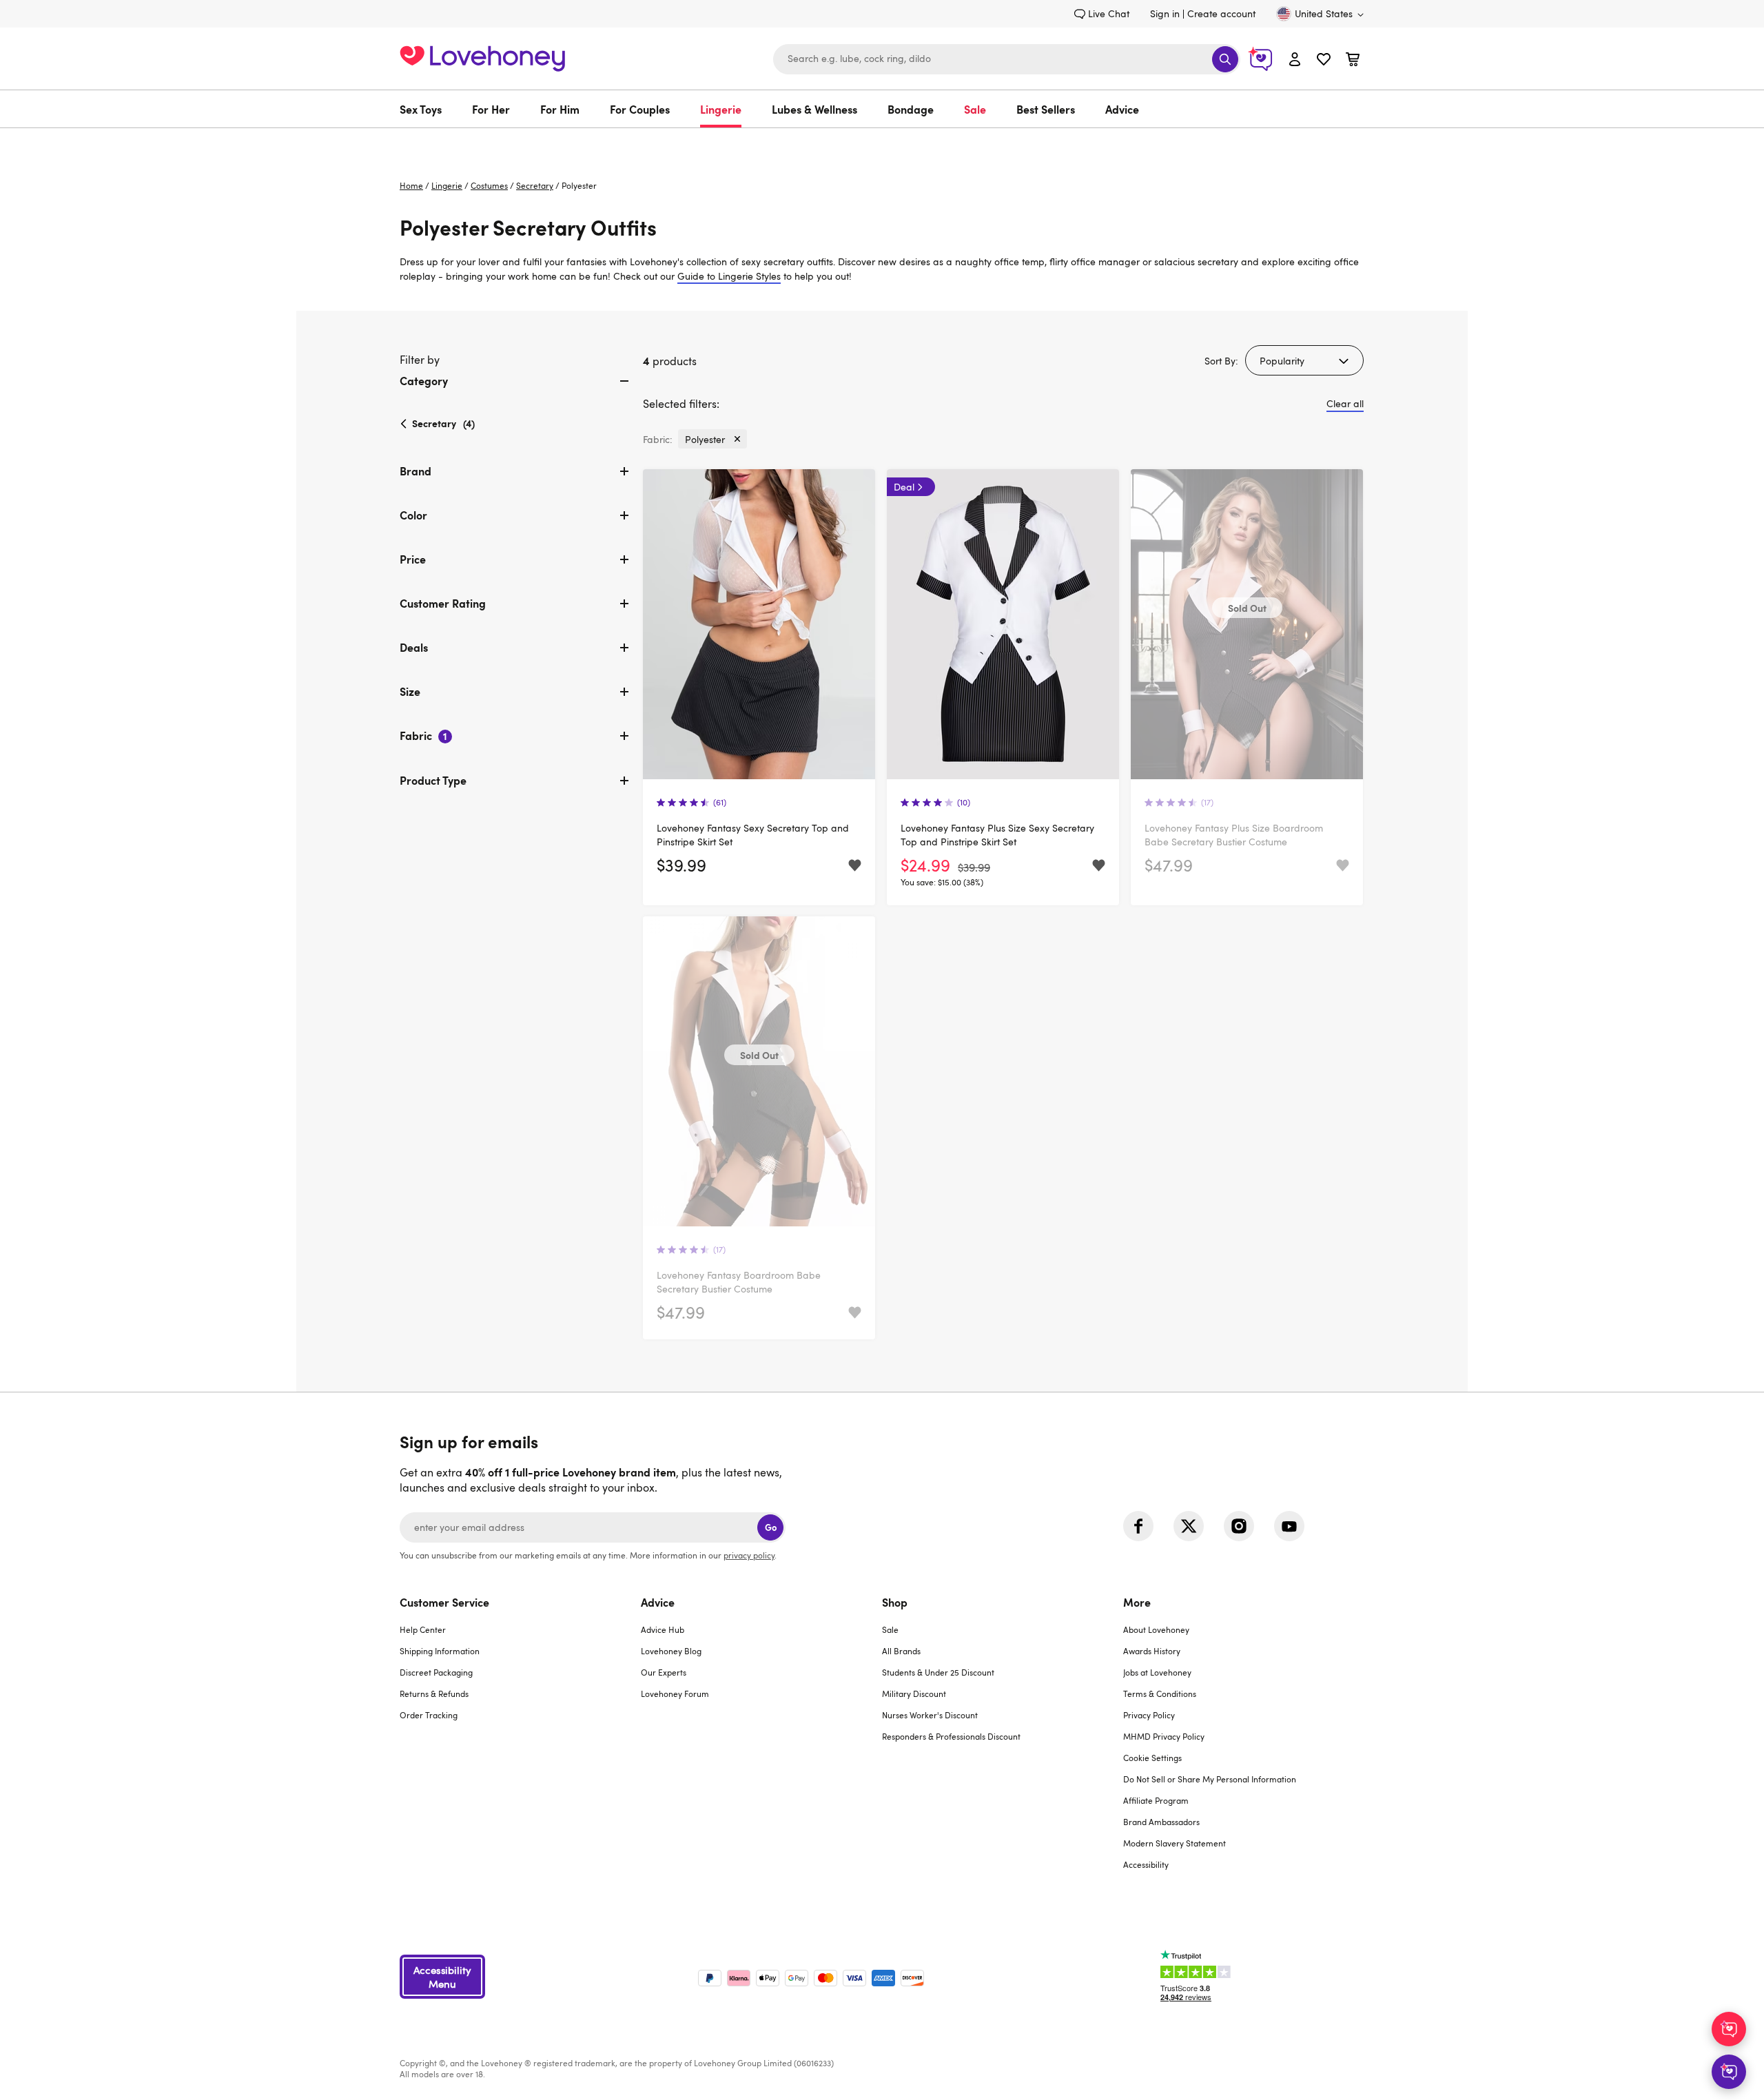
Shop (895, 1602)
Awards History (1152, 1651)
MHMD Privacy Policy (1164, 1736)
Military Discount (914, 1694)
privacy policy (749, 1555)
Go (771, 1527)
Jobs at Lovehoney (1157, 1672)
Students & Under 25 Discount (938, 1672)
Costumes (489, 185)
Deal (904, 487)
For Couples (640, 109)
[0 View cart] (1353, 61)
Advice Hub (663, 1629)
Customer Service (444, 1602)
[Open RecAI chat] (1729, 2029)
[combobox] (1007, 59)
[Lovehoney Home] (482, 57)
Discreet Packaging (436, 1672)
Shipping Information (440, 1651)
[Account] (1295, 59)
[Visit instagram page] (1239, 1526)
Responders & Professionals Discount (951, 1736)
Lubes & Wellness (814, 109)
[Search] (1225, 59)
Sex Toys (421, 109)
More (1137, 1602)
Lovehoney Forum (675, 1694)
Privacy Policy (1149, 1715)
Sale (975, 109)
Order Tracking (429, 1715)
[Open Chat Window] (1729, 2072)
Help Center (423, 1629)
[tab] (516, 392)
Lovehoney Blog (671, 1651)
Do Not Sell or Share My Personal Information (1210, 1779)
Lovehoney (882, 142)
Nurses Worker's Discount (930, 1715)
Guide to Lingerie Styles (729, 276)
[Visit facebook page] (1138, 1526)
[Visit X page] (1189, 1526)
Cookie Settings (1152, 1758)
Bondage (911, 109)
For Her (491, 109)
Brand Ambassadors (1161, 1822)
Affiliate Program (1156, 1800)
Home (411, 185)
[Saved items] (855, 866)
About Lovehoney (1156, 1629)
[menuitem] (428, 109)
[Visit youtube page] (1289, 1526)
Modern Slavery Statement (1175, 1843)
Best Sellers (1046, 109)
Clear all (1345, 403)
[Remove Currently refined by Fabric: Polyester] (737, 439)
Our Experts (664, 1672)
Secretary (535, 185)
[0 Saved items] (1324, 61)
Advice (1122, 109)
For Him (560, 109)
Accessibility (1146, 1864)
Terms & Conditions (1160, 1694)
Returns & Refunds (434, 1694)
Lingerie (721, 109)
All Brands (901, 1651)
